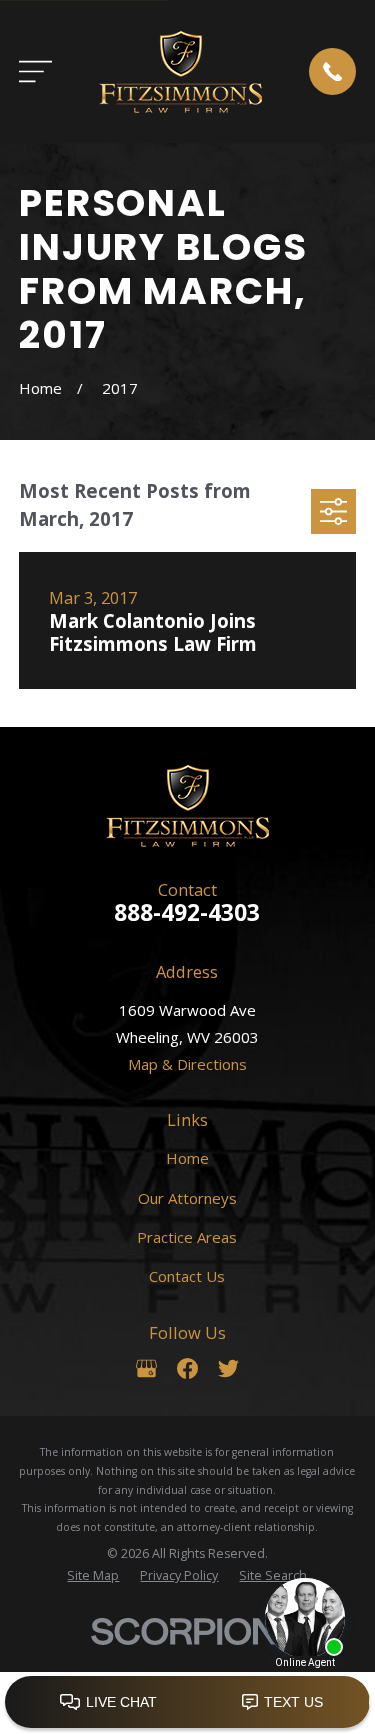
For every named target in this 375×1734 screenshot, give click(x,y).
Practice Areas (187, 1237)
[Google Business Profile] (146, 1368)
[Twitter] (228, 1368)
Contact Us (187, 1276)
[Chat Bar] (187, 1703)
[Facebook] (187, 1368)
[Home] (180, 71)
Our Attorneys (187, 1198)
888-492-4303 (187, 912)
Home (187, 1158)
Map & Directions (187, 1064)
